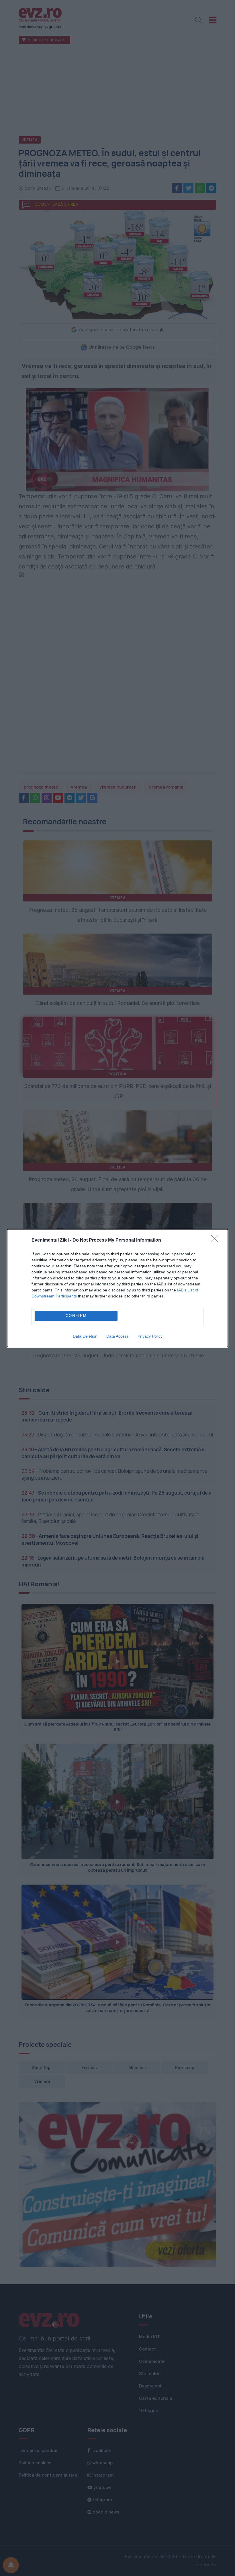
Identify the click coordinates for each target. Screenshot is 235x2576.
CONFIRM (76, 1316)
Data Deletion (85, 1336)
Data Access (117, 1336)
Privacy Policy (150, 1336)
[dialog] (117, 1288)
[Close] (217, 1240)
